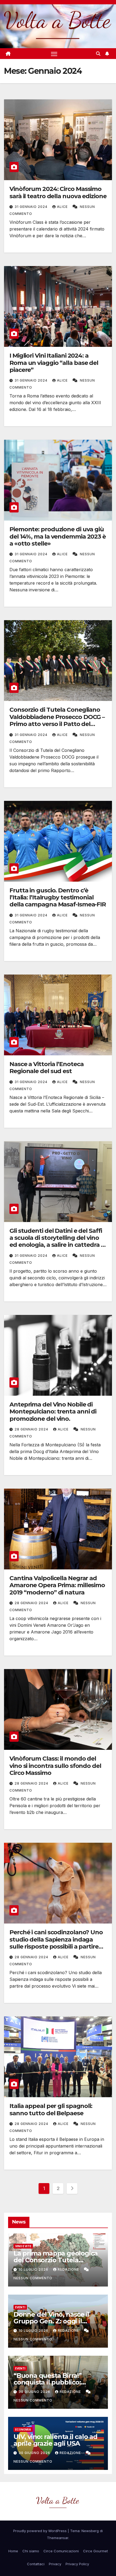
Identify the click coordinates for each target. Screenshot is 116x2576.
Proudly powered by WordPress (40, 2531)
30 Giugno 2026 (35, 2392)
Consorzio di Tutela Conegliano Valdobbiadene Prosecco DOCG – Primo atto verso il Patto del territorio (57, 720)
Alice (63, 207)
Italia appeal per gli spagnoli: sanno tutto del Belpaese (51, 2109)
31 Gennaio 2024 (32, 207)
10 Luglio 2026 (34, 2269)
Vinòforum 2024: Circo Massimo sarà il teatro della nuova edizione (58, 192)
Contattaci (36, 2564)
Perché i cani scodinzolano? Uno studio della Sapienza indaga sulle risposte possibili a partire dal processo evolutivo (56, 1943)
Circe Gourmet (95, 2551)
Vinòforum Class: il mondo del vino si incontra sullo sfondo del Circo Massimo (55, 1766)
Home (13, 2551)
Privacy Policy (77, 2564)
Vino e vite (23, 2246)
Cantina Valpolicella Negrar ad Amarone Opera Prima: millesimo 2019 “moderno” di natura (57, 1585)
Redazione (69, 2269)
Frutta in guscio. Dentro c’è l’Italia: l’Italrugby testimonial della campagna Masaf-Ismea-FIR (58, 898)
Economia (23, 2430)
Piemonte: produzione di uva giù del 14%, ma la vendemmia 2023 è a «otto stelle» (58, 536)
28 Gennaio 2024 (32, 1429)
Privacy (55, 2564)
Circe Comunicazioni (61, 2551)
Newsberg (90, 2531)
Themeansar (58, 2538)
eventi (20, 2307)
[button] (98, 54)
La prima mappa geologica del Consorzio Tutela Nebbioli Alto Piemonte (56, 2260)
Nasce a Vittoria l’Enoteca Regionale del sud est (46, 1068)
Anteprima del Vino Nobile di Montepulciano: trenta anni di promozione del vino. (53, 1412)
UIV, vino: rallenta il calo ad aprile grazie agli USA (55, 2440)
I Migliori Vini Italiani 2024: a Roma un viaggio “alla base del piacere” (54, 363)
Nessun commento (33, 2278)
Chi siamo (31, 2551)
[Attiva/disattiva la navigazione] (54, 54)
